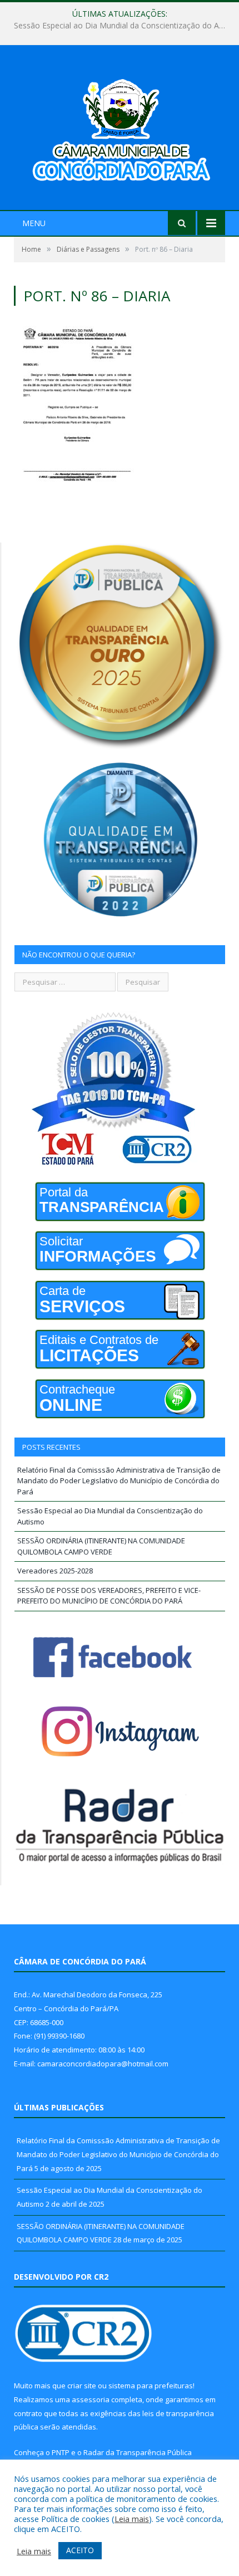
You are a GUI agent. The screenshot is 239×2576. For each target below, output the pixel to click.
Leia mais (132, 2519)
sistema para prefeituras (151, 2386)
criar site (82, 2386)
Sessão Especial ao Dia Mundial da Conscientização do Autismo (122, 26)
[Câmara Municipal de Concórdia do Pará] (120, 129)
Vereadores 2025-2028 (55, 1571)
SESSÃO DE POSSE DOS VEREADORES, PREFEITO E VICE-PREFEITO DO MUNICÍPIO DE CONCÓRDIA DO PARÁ (109, 1596)
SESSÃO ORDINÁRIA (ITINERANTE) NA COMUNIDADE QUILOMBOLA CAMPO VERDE (101, 1546)
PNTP (61, 2452)
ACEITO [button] (80, 2550)
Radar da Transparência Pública (138, 2452)
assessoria (91, 2399)
